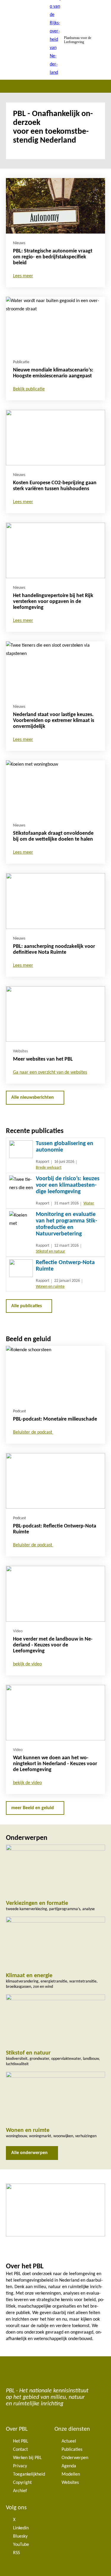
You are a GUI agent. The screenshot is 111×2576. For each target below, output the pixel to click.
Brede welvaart (49, 1168)
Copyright (22, 2483)
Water (89, 1203)
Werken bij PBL (27, 2458)
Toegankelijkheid (29, 2474)
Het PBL (21, 2441)
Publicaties (72, 2450)
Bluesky (20, 2536)
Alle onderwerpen (29, 2153)
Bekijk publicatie (29, 389)
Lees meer (23, 276)
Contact (20, 2450)
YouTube (21, 2545)
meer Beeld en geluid (33, 1808)
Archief (20, 2491)
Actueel (69, 2441)
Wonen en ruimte (50, 1287)
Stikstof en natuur (50, 1252)
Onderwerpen (75, 2458)
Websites (70, 2483)
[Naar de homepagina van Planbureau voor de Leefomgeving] (56, 40)
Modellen (71, 2474)
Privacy (20, 2466)
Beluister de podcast (33, 1432)
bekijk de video (27, 1664)
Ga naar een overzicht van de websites (50, 1072)
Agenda (69, 2466)
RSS (16, 2553)
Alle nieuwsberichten (33, 1098)
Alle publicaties (26, 1306)
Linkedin (21, 2528)
